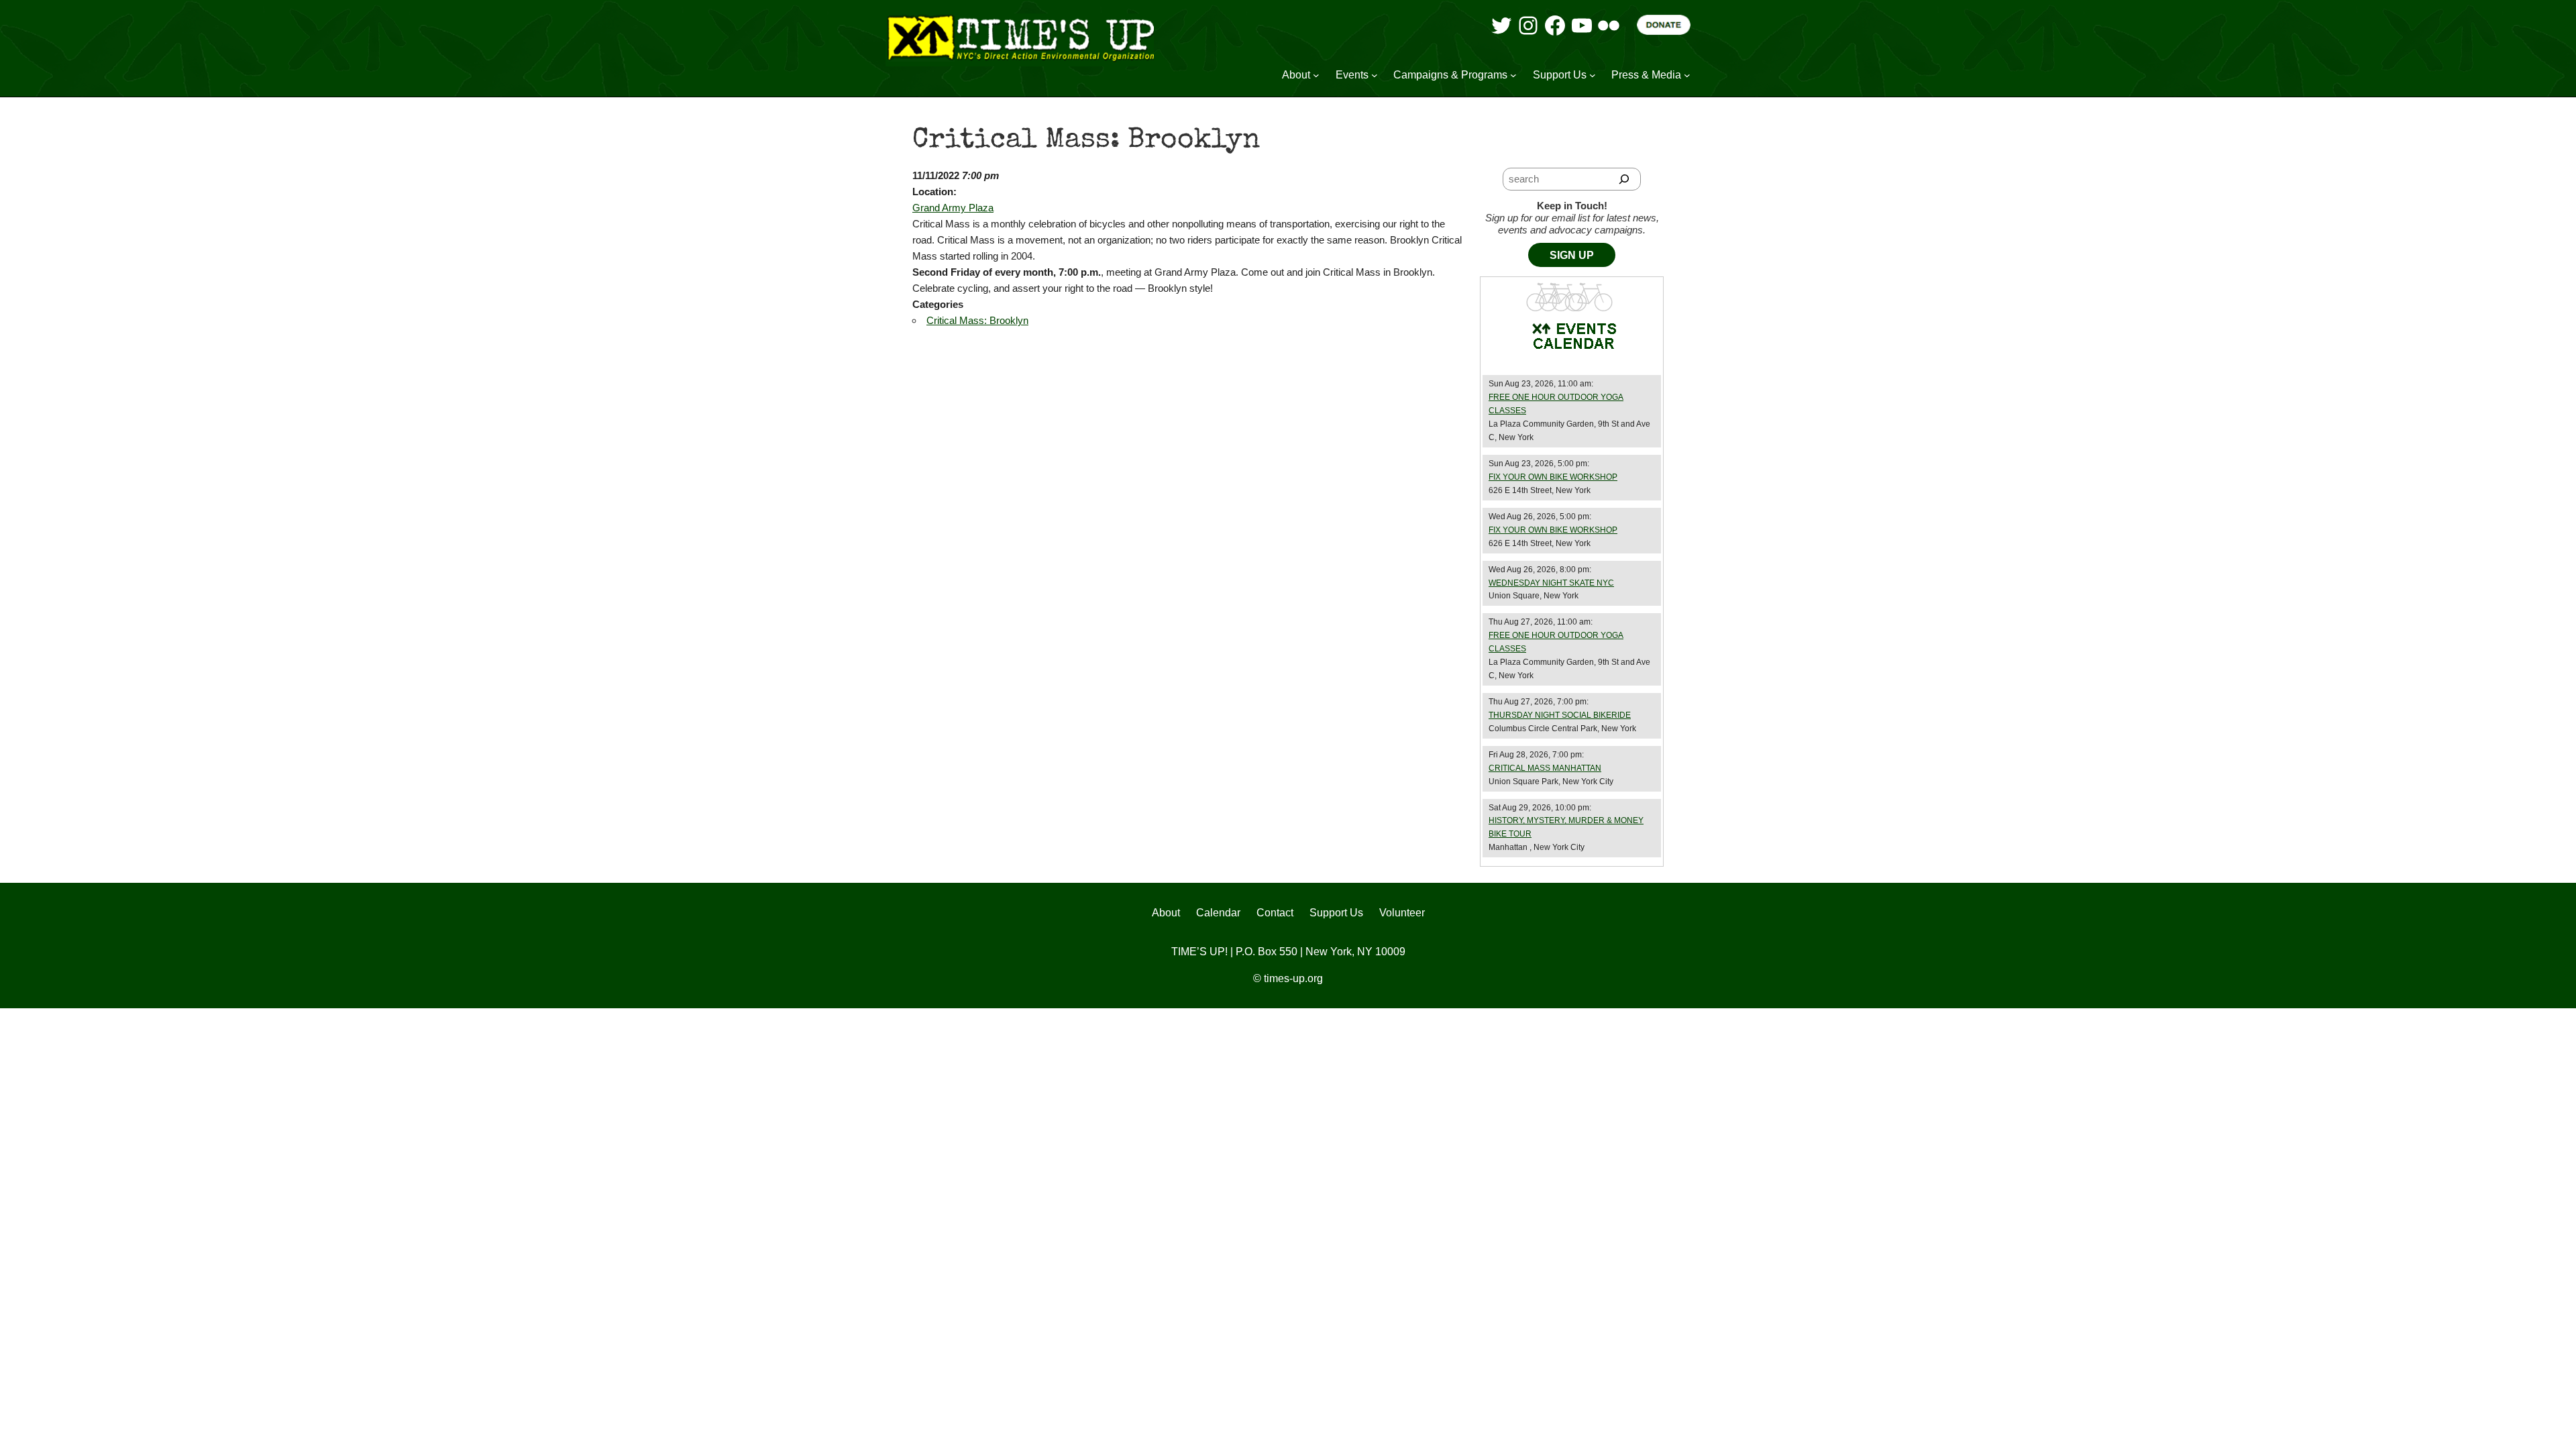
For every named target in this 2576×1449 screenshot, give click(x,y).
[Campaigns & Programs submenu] (1513, 75)
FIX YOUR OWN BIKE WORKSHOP (1553, 477)
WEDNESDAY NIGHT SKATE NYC (1551, 583)
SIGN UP (1572, 255)
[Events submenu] (1375, 75)
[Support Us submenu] (1593, 75)
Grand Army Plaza (953, 208)
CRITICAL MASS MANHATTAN (1545, 768)
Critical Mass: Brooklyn (977, 320)
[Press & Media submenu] (1687, 75)
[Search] (1624, 179)
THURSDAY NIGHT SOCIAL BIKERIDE (1560, 715)
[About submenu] (1316, 75)
